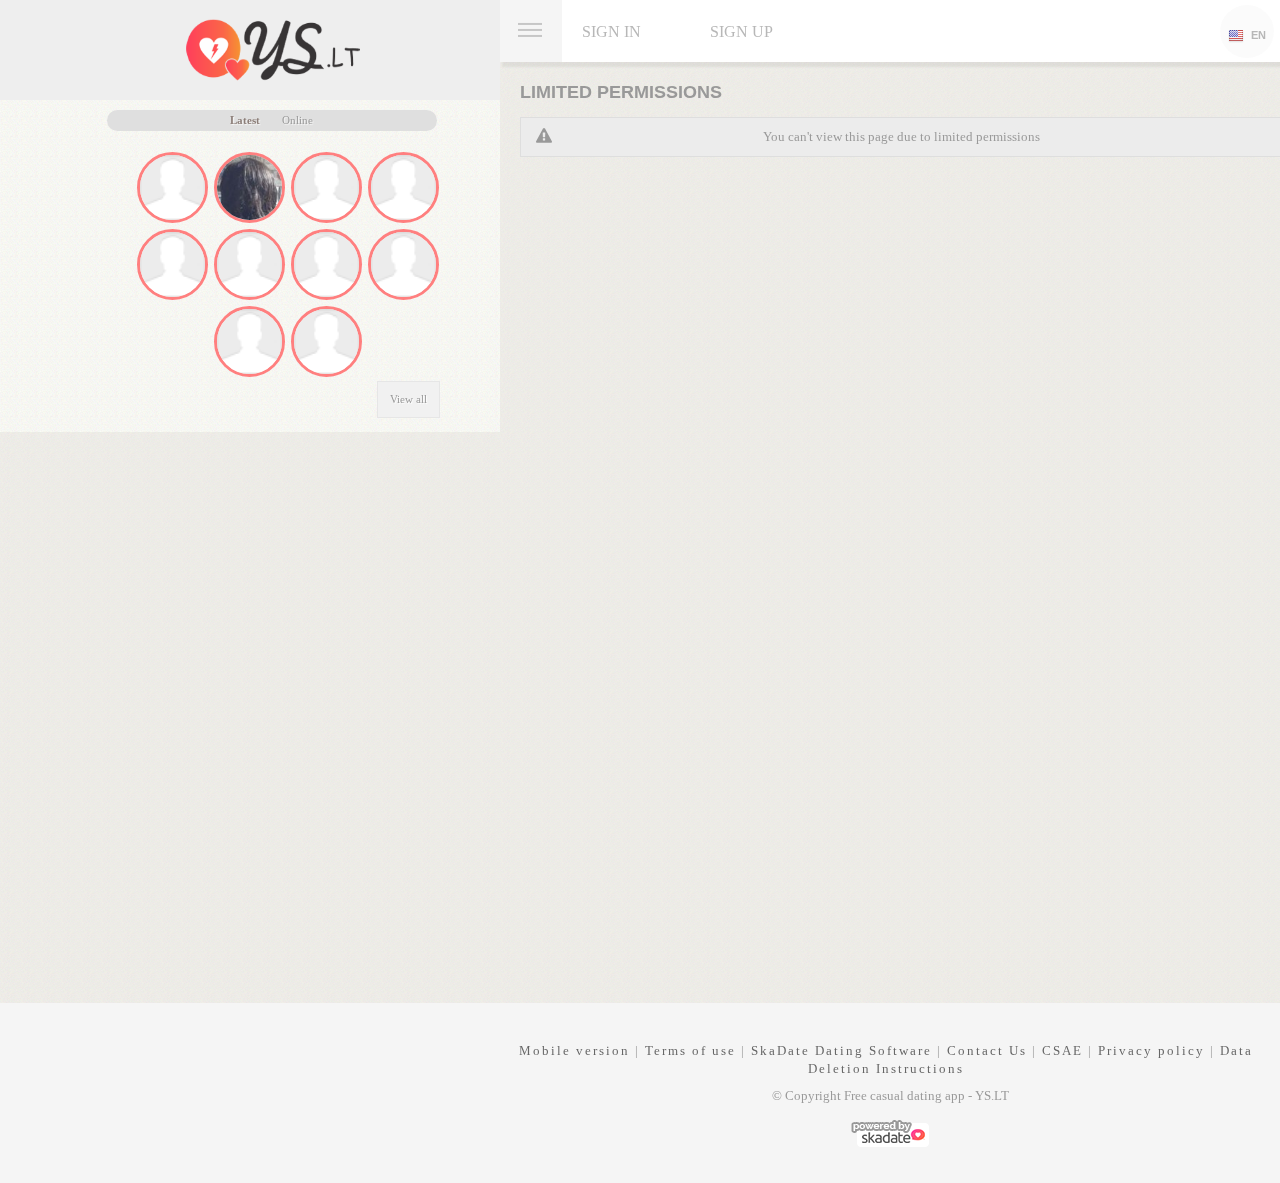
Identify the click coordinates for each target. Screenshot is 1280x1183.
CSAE (1062, 1050)
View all (408, 399)
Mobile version (574, 1050)
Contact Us (987, 1050)
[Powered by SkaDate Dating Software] (890, 1131)
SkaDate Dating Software (841, 1050)
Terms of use (690, 1050)
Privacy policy (1151, 1050)
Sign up (741, 31)
